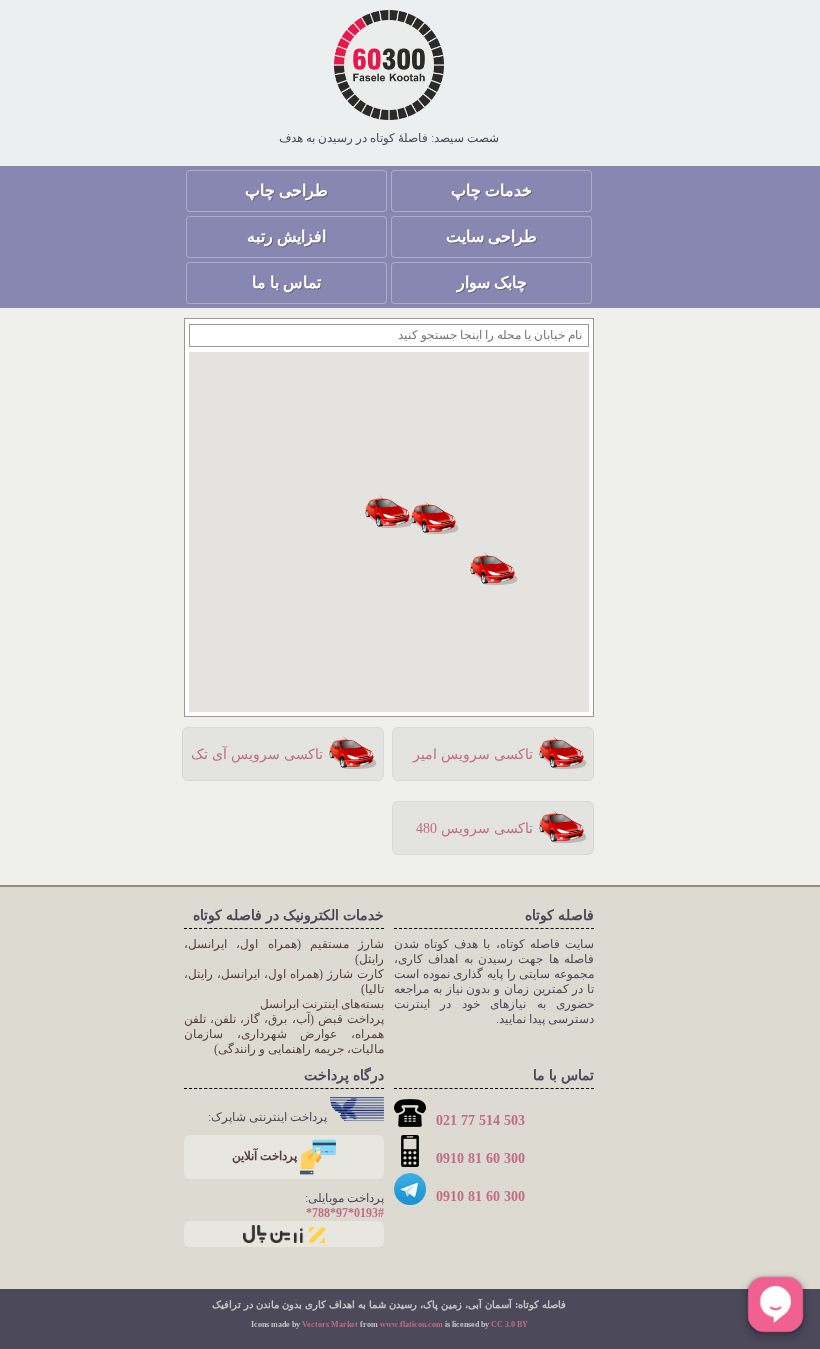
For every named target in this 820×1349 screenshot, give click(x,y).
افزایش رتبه (286, 236)
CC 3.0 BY (509, 1324)
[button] (435, 517)
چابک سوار (492, 282)
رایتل (371, 959)
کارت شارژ (355, 974)
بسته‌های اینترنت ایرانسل (322, 1004)
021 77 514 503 (478, 1120)
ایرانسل (207, 944)
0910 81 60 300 (478, 1158)
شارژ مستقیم (347, 944)
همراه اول (268, 944)
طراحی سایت (491, 236)
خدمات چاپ (491, 190)
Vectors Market (330, 1324)
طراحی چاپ (286, 190)
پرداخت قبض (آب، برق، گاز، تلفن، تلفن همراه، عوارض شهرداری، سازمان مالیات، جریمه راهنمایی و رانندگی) (284, 1034)
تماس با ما (286, 282)
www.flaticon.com (411, 1324)
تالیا (374, 989)
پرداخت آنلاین (266, 1156)
